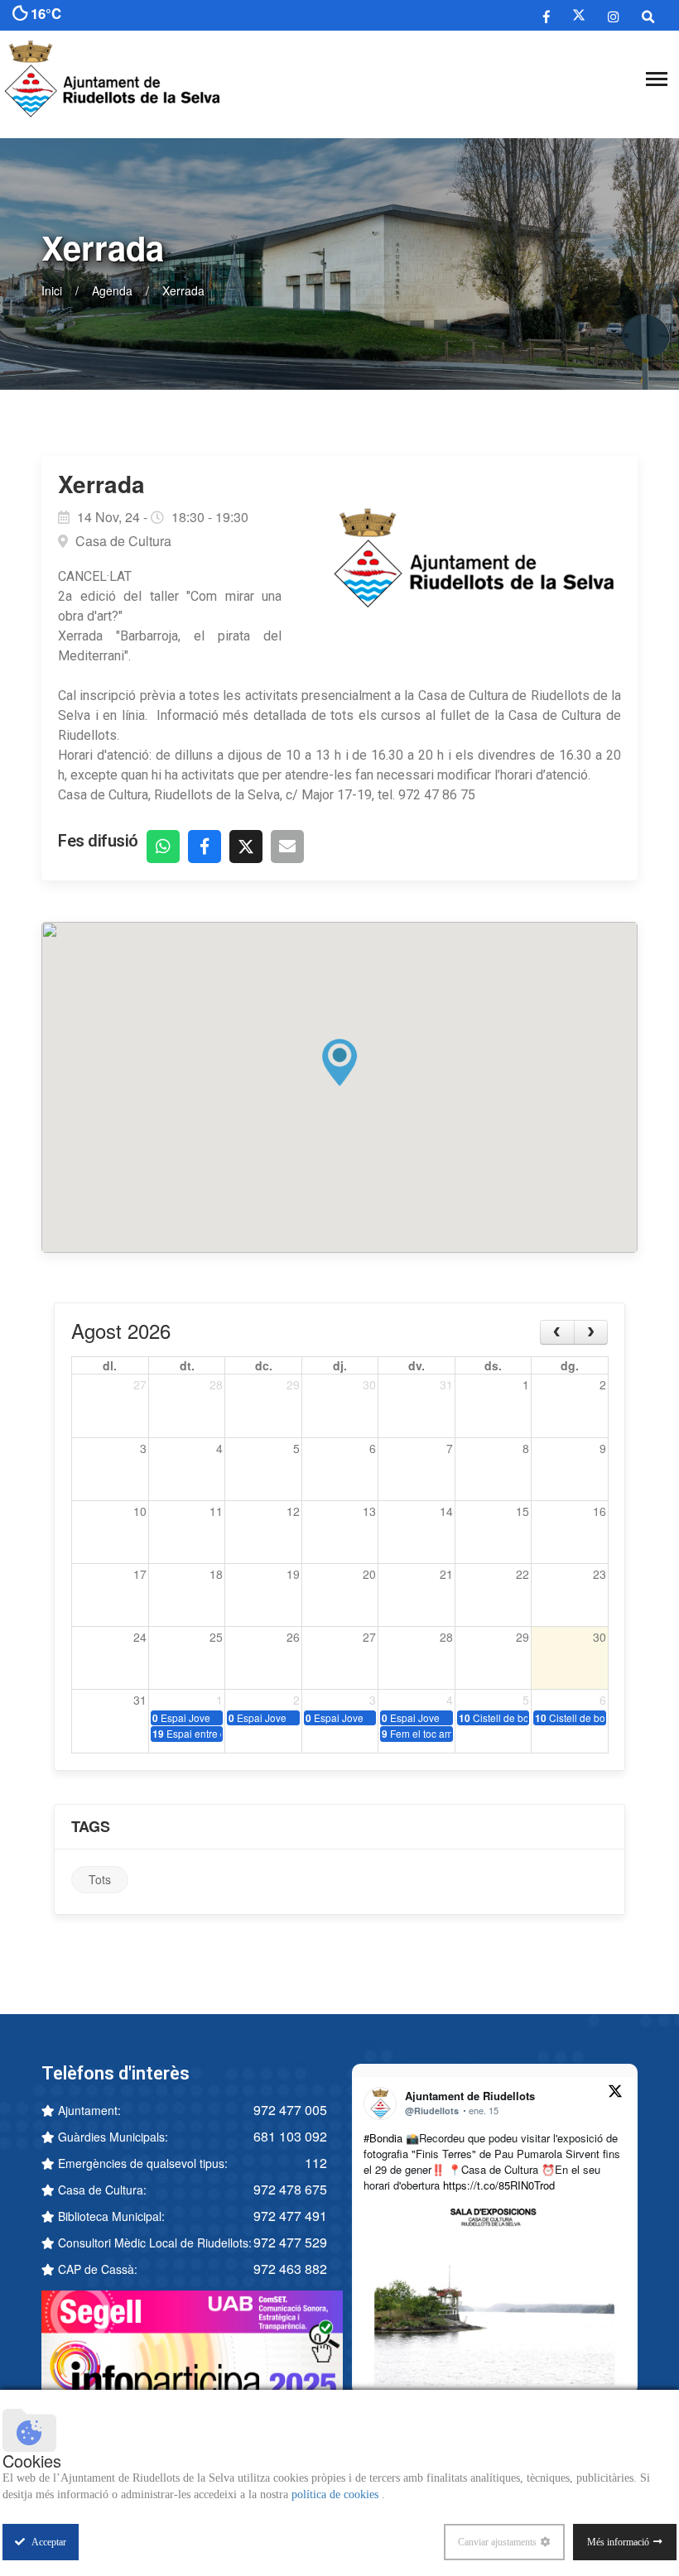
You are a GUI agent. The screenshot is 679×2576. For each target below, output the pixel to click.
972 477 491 (290, 2216)
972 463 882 (290, 2269)
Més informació (618, 2542)
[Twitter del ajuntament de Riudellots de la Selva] (579, 15)
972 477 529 (290, 2242)
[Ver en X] (615, 2094)
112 (316, 2163)
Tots (100, 1879)
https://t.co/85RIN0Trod (499, 2185)
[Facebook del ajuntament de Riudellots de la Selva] (547, 16)
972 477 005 (290, 2110)
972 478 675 (290, 2189)
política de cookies (337, 2494)
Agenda (112, 290)
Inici (52, 290)
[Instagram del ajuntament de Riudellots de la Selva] (614, 16)
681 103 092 (290, 2136)
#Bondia (383, 2138)
